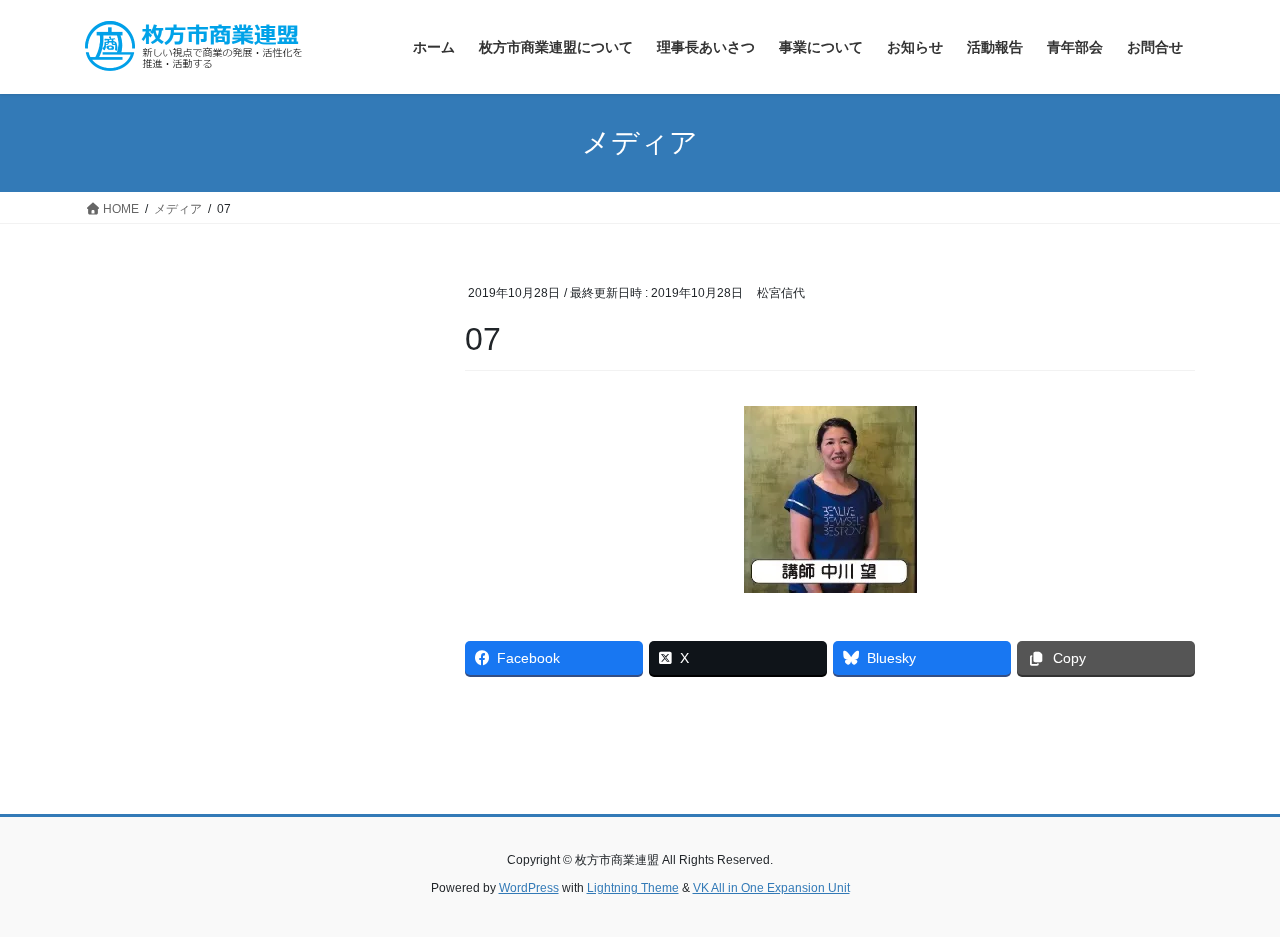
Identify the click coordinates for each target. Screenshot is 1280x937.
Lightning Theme (633, 888)
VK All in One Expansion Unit (771, 888)
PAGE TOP (1230, 891)
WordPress (529, 888)
